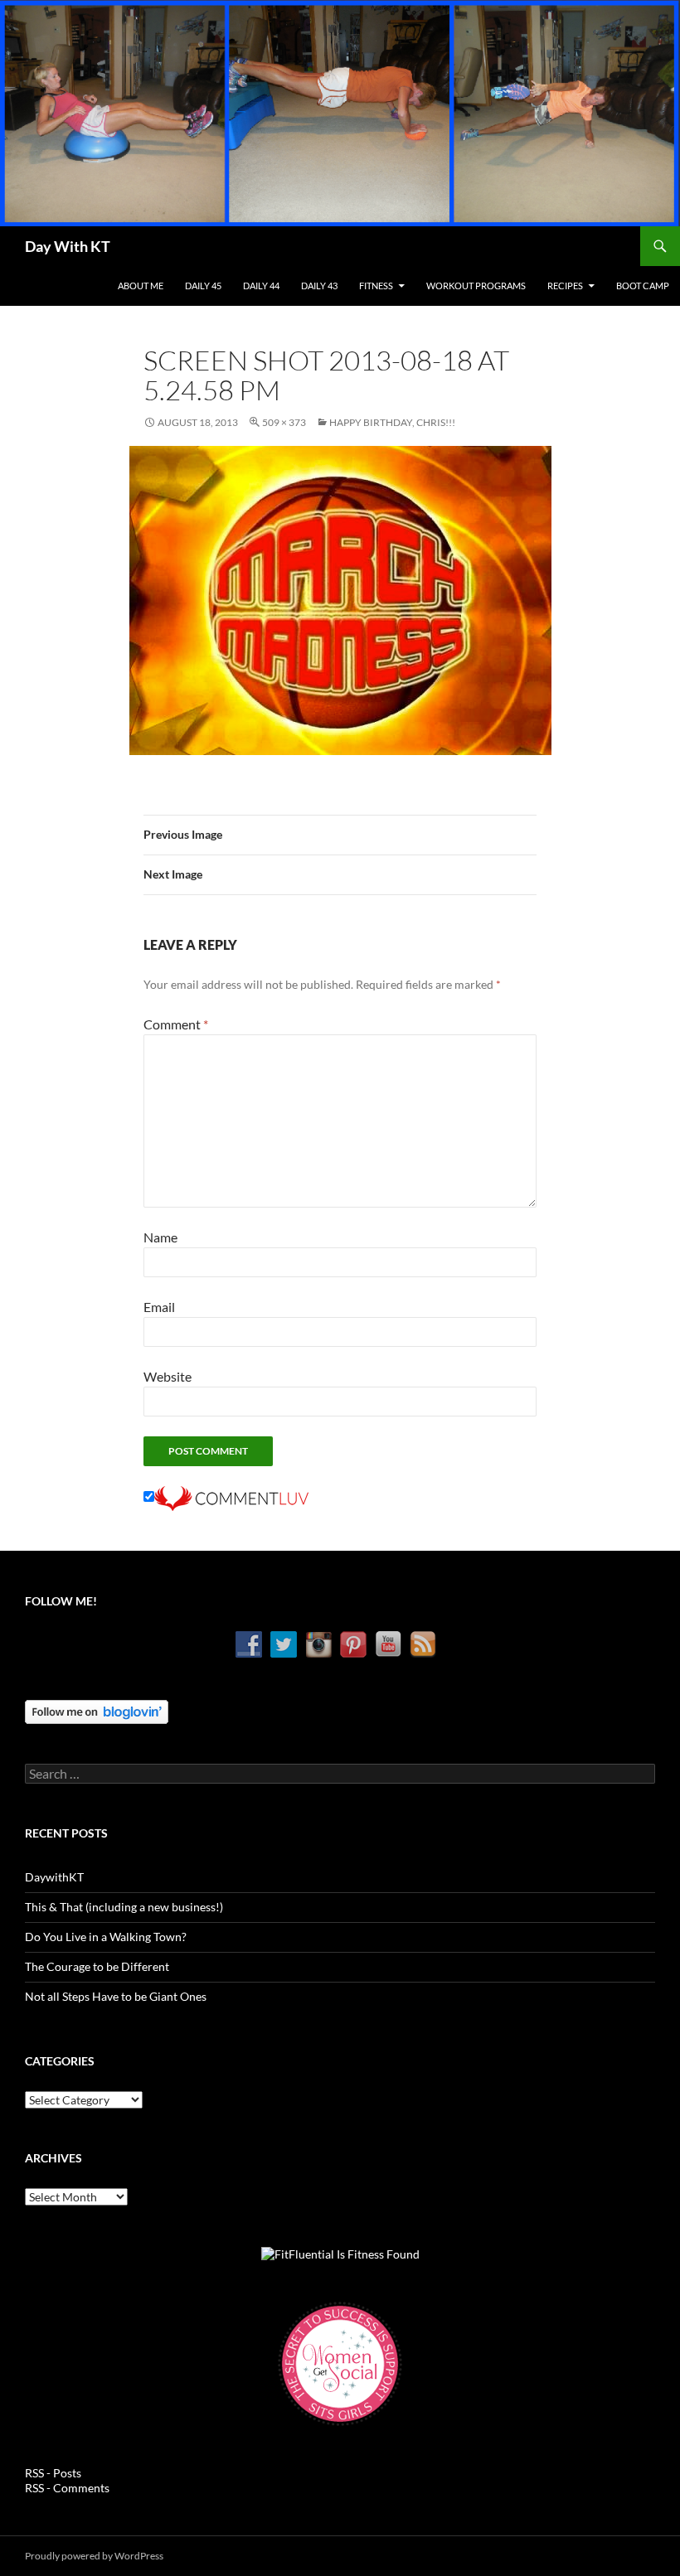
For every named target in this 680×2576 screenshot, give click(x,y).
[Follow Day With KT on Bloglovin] (97, 1710)
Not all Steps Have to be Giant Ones (116, 1996)
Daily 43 (319, 286)
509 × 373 (284, 422)
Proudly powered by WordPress (94, 2556)
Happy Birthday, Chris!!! (392, 422)
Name (160, 1237)
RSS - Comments (67, 2488)
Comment (176, 1024)
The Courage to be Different (97, 1966)
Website (168, 1376)
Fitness (376, 286)
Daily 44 (261, 286)
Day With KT (68, 246)
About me (141, 286)
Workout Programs (476, 286)
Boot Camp (643, 286)
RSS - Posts (53, 2473)
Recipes (565, 286)
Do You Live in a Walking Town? (106, 1937)
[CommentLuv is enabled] (231, 1496)
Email (159, 1307)
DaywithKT (54, 1877)
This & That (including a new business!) (124, 1907)
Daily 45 (203, 286)
